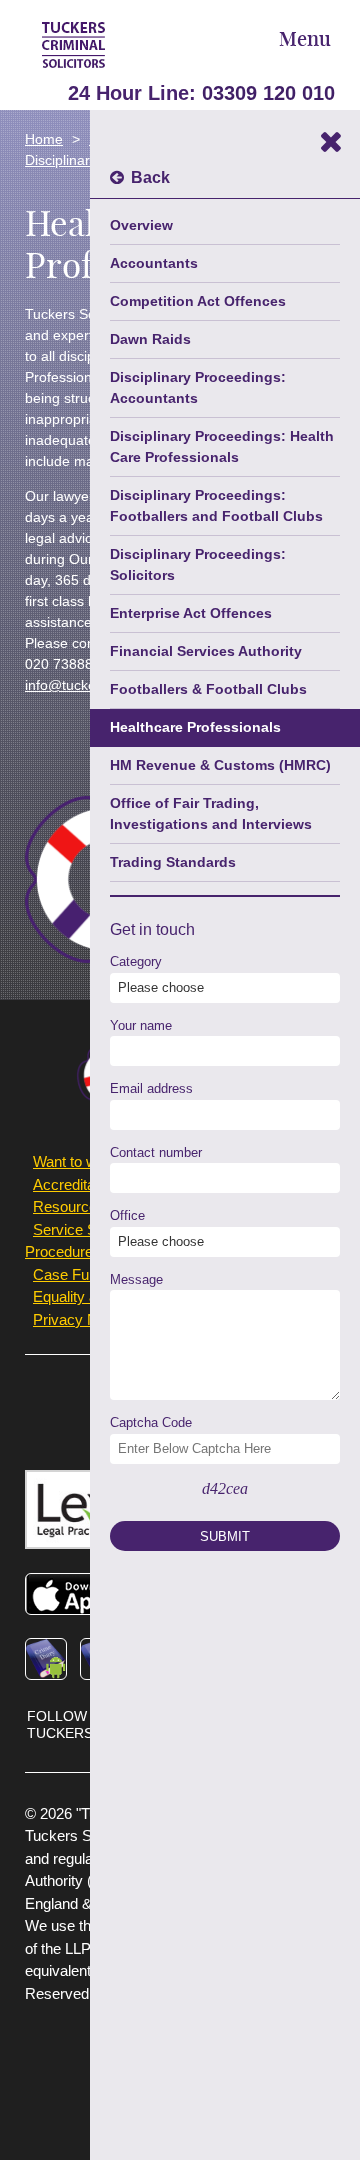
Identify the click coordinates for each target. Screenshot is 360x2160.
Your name (141, 1025)
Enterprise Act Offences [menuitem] (191, 613)
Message (136, 1279)
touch (175, 929)
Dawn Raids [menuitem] (150, 339)
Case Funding (78, 1274)
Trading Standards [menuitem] (173, 862)
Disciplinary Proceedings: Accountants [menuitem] (198, 387)
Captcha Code (151, 1422)
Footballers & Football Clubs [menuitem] (208, 689)
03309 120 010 (268, 93)
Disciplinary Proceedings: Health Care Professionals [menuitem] (222, 446)
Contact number (156, 1152)
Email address (151, 1088)
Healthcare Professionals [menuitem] (195, 727)
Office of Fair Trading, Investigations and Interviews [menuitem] (211, 813)
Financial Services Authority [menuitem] (206, 651)
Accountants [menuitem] (154, 263)
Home (44, 139)
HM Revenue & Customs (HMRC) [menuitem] (220, 765)
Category (136, 961)
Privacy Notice (81, 1319)
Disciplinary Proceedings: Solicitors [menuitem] (198, 564)
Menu (305, 40)
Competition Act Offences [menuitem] (198, 301)
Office (127, 1215)
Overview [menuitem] (141, 225)
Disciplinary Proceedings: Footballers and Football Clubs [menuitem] (216, 505)
